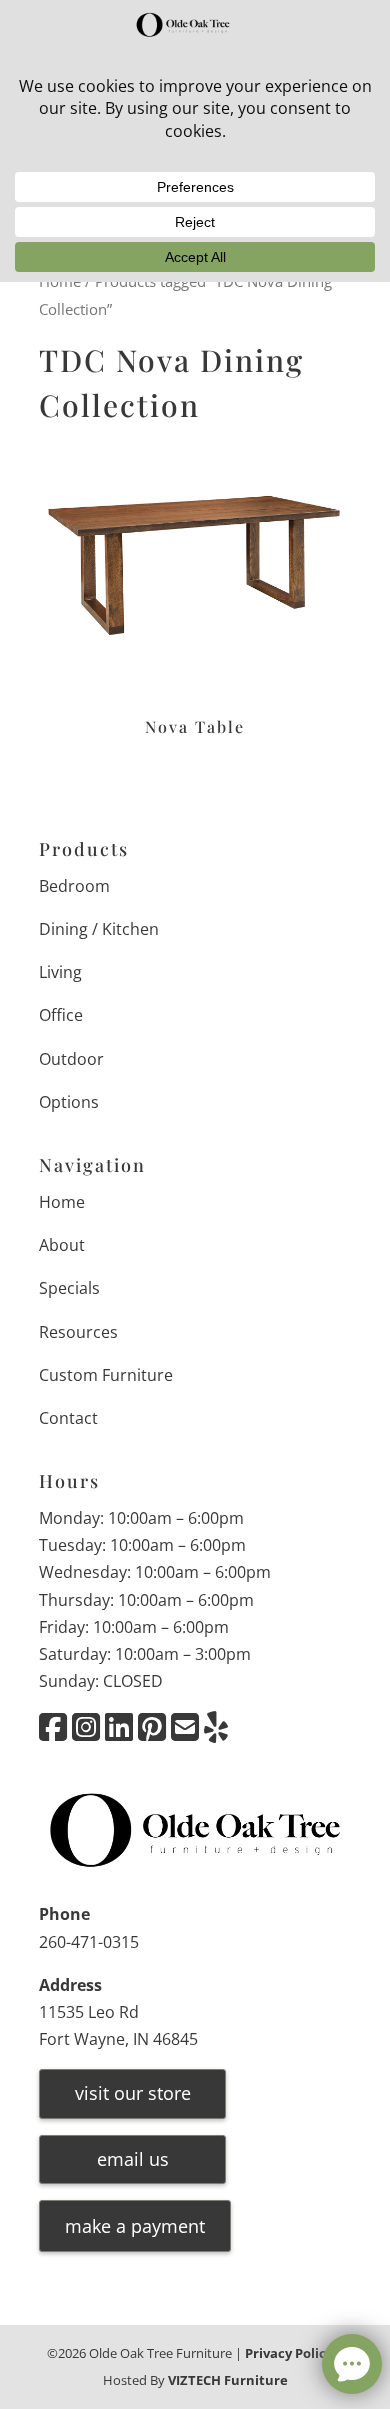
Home (62, 1202)
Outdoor (71, 1059)
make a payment (135, 2226)
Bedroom (74, 886)
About (62, 1245)
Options (69, 1102)
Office (61, 1015)
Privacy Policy (289, 2353)
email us (133, 2159)
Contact (68, 1418)
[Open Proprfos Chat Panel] (352, 2364)
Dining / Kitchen (99, 929)
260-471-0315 (89, 1942)
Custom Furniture (106, 1375)
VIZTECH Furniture (228, 2380)
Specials (69, 1288)
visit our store (133, 2093)
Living (60, 972)
